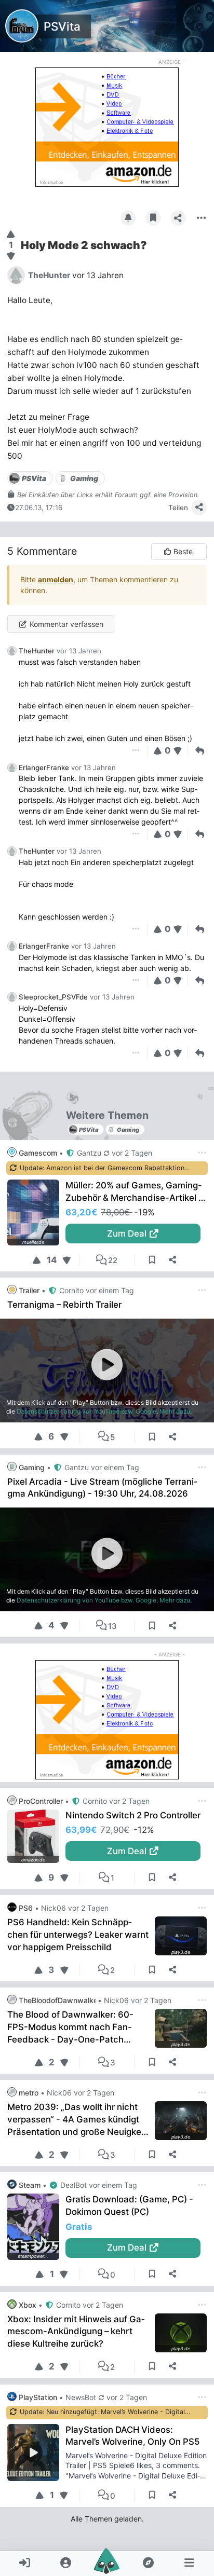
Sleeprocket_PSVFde (53, 997)
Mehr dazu (175, 1411)
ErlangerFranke (44, 768)
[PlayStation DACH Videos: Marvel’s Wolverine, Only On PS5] (36, 2452)
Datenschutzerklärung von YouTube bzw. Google (86, 1411)
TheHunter (37, 651)
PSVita (62, 26)
